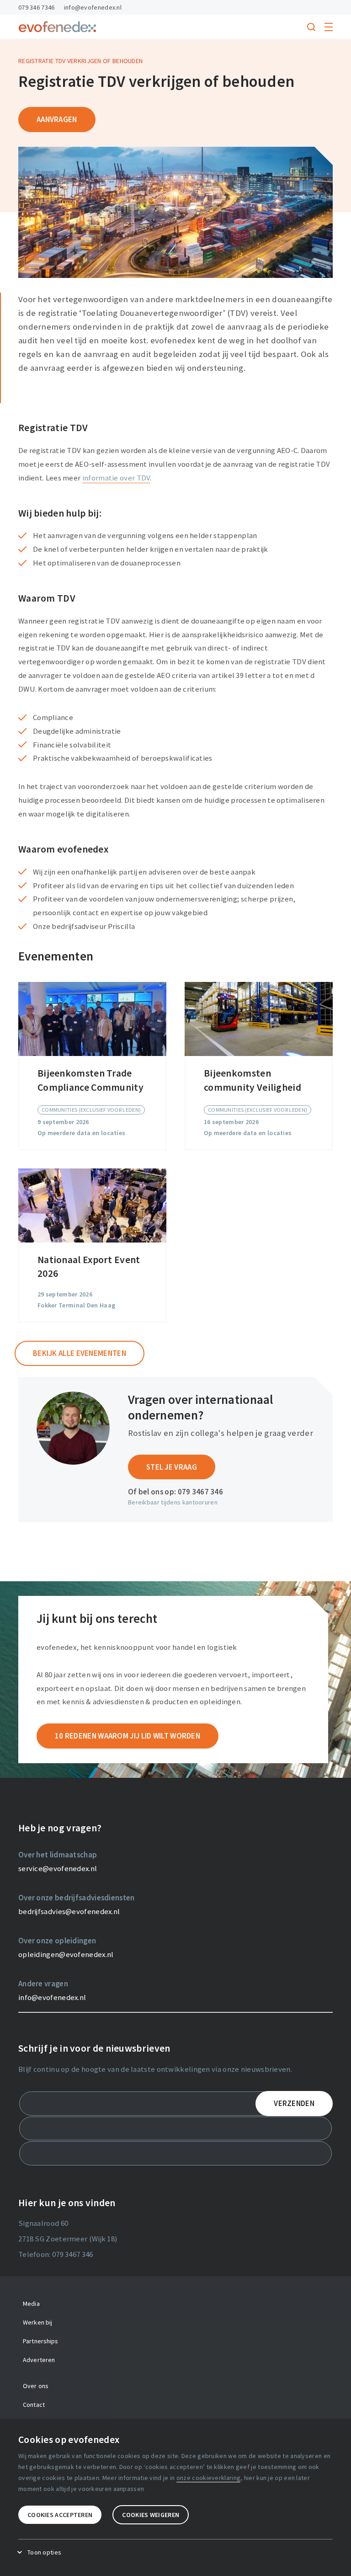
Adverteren (39, 2360)
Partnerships (41, 2341)
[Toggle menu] (329, 27)
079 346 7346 (37, 7)
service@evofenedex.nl (58, 1868)
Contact (34, 2405)
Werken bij (37, 2322)
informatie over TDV (116, 478)
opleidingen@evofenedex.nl (66, 1954)
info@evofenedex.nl (93, 7)
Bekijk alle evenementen (80, 1353)
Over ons (36, 2386)
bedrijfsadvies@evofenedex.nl (69, 1911)
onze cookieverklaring (208, 2478)
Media (31, 2304)
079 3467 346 (201, 1492)
